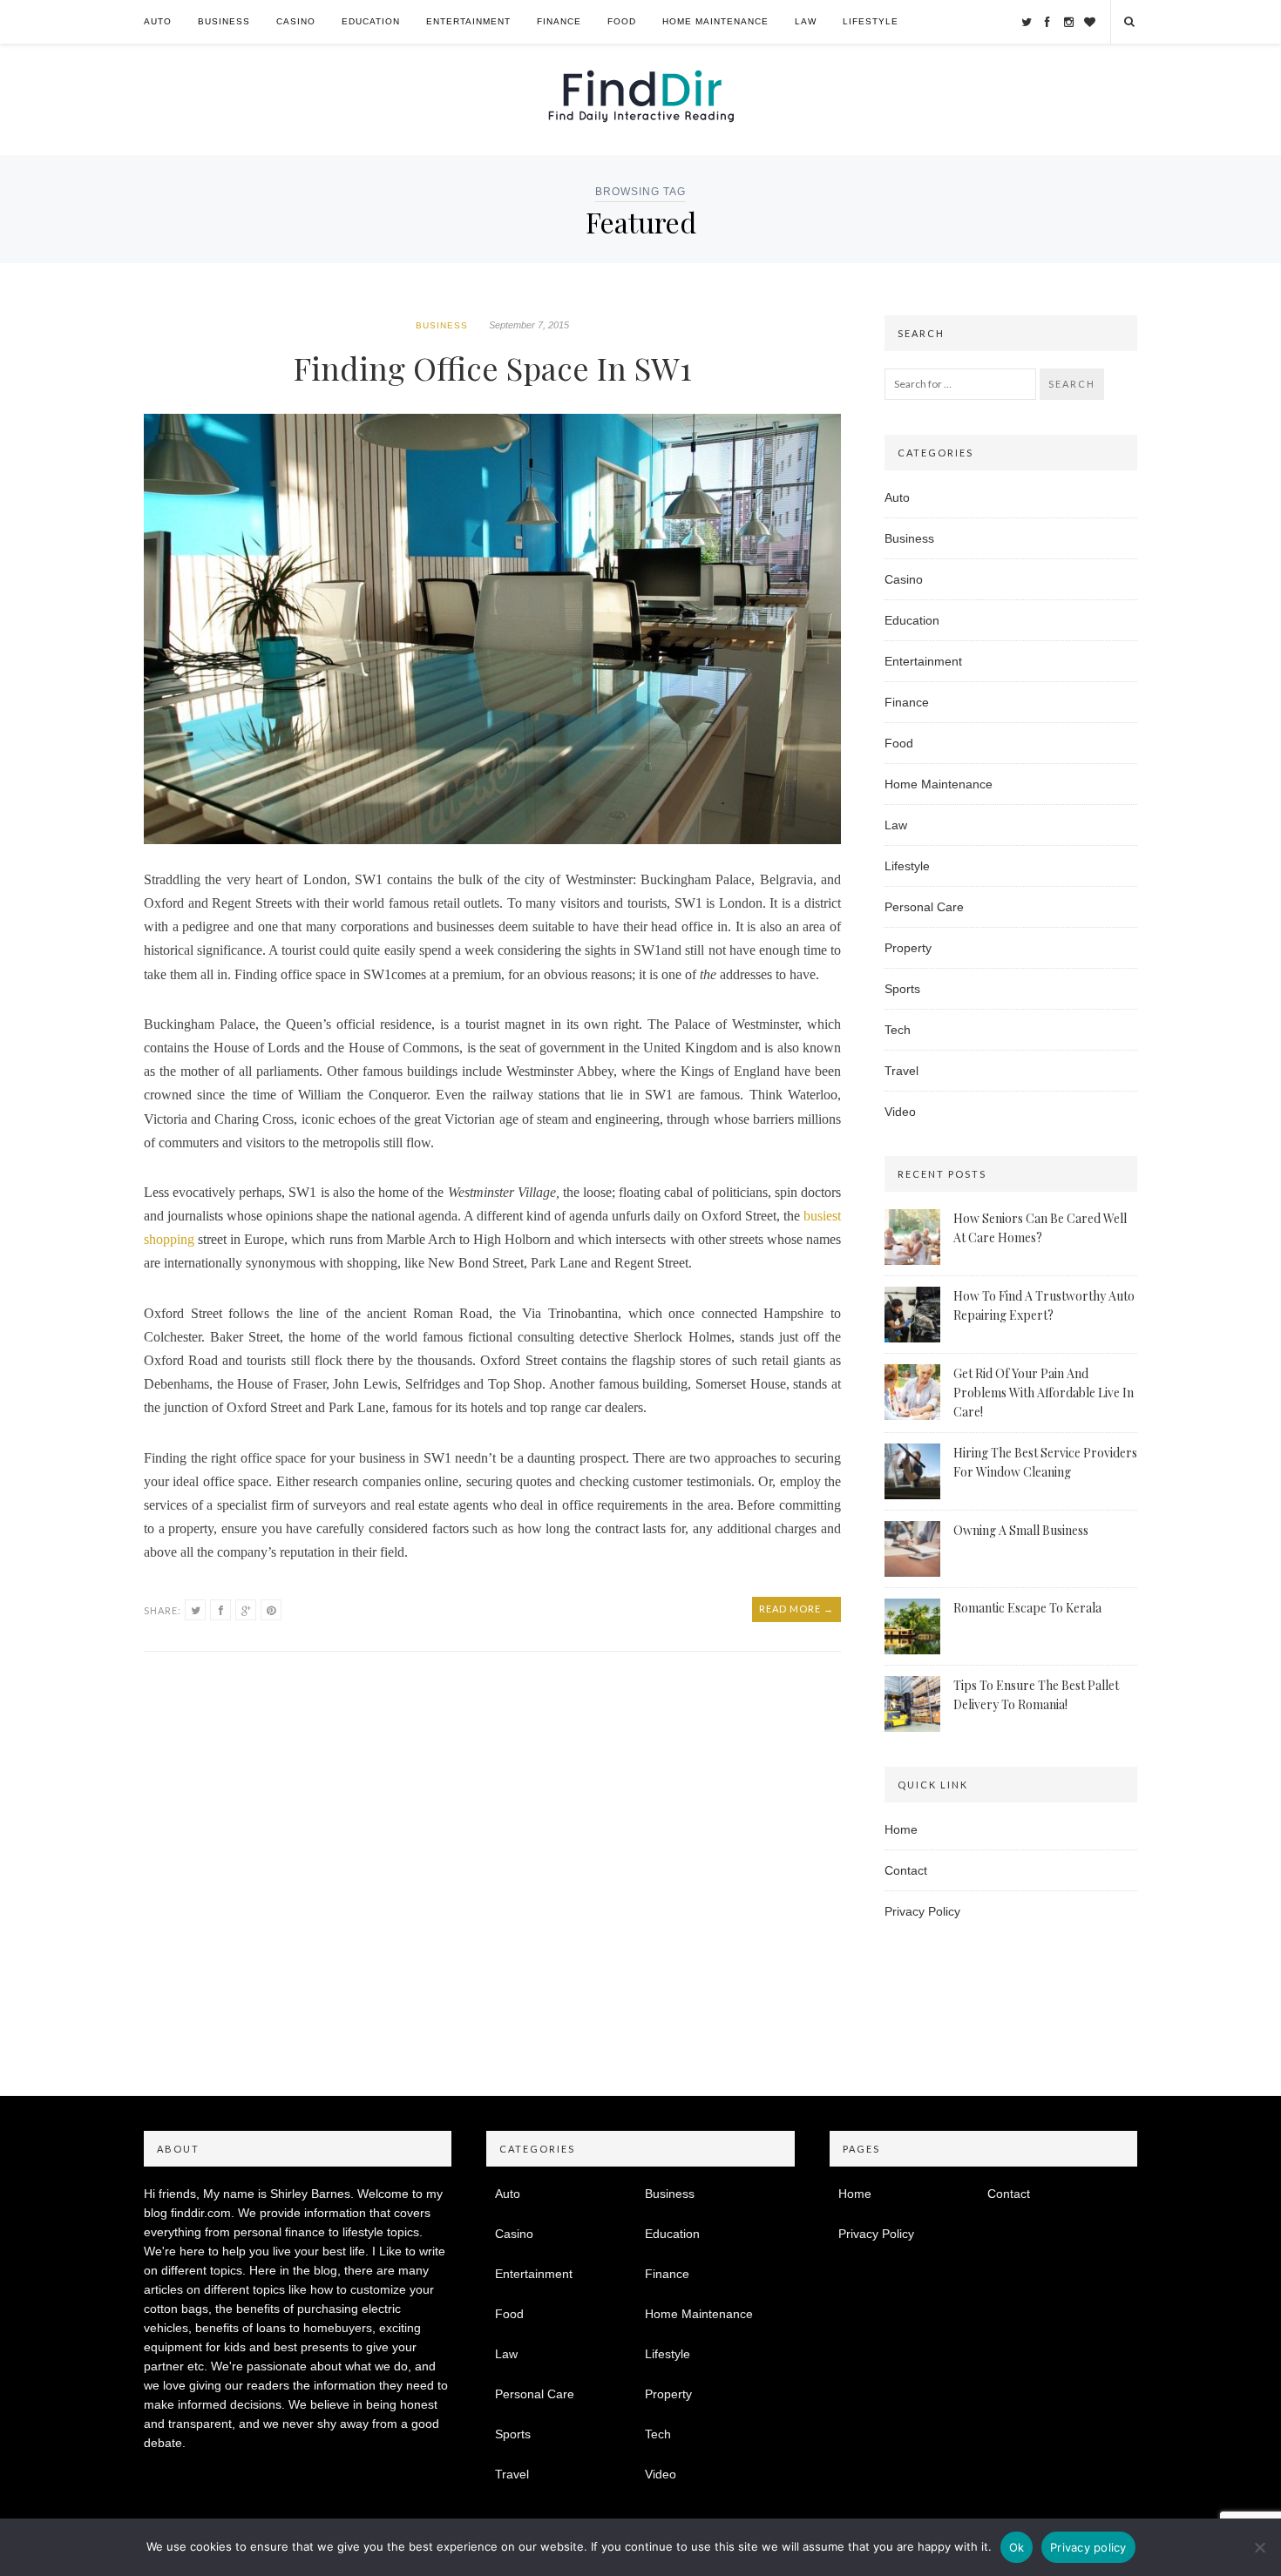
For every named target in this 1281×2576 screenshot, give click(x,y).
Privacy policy (1088, 2547)
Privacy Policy (922, 1911)
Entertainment (468, 21)
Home (901, 1829)
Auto (158, 21)
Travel (901, 1071)
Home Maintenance (715, 21)
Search (1072, 384)
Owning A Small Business (1021, 1530)
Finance (559, 21)
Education (371, 21)
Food (622, 21)
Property (908, 948)
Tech (898, 1030)
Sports (902, 989)
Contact (906, 1870)
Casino (296, 21)
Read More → (796, 1609)
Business (224, 21)
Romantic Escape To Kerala (1027, 1608)
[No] (1259, 2547)
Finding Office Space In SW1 (493, 368)
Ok (1017, 2547)
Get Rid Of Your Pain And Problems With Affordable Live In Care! (1044, 1393)
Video (900, 1112)
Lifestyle (871, 21)
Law (806, 21)
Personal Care (924, 907)
